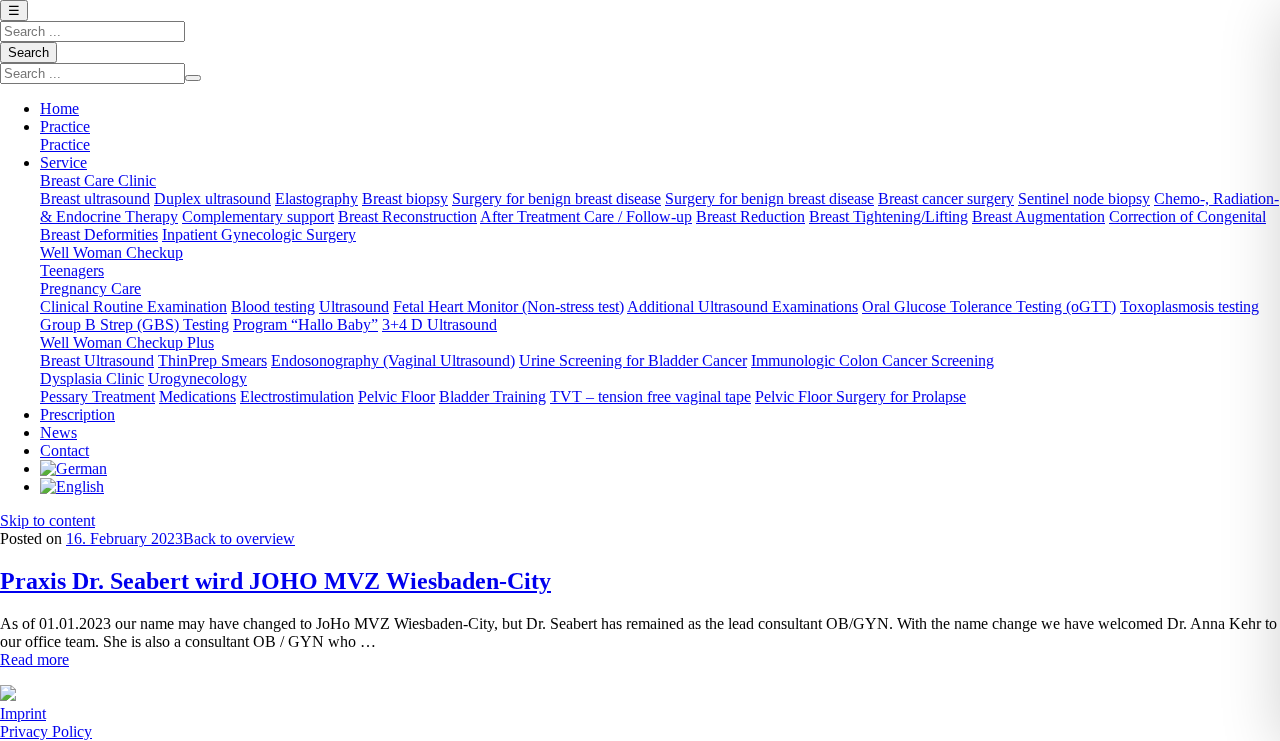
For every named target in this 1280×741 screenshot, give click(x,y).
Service (63, 162)
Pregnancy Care (90, 288)
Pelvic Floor (396, 396)
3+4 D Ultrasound (439, 324)
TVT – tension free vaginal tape (650, 396)
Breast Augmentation (1038, 216)
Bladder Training (492, 396)
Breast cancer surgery (946, 198)
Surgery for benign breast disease (556, 198)
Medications (197, 396)
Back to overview (239, 538)
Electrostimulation (297, 396)
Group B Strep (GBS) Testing (134, 324)
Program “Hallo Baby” (305, 324)
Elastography (316, 198)
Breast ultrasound (95, 198)
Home (59, 108)
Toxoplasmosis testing (1189, 306)
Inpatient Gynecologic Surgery (259, 234)
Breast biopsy (405, 198)
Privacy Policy (46, 731)
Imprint (23, 713)
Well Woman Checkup (111, 252)
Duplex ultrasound (212, 198)
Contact (64, 450)
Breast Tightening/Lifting (888, 216)
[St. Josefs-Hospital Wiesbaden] (8, 695)
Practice (65, 126)
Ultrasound (354, 306)
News (58, 432)
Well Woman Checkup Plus (127, 342)
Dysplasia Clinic (92, 378)
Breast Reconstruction (407, 216)
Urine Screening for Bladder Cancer (633, 360)
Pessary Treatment (97, 396)
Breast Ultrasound (97, 360)
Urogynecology (197, 378)
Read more (34, 659)
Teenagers (72, 270)
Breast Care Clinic (98, 180)
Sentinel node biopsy (1084, 198)
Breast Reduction (750, 216)
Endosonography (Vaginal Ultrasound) (393, 360)
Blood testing (273, 306)
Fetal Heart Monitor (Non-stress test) (508, 306)
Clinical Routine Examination (133, 306)
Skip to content (47, 520)
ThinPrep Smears (212, 360)
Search (28, 52)
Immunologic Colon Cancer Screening (872, 360)
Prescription (77, 414)
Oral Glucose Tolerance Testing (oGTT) (989, 306)
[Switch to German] (73, 468)
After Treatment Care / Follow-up (586, 216)
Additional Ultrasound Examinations (742, 306)
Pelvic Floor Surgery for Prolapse (860, 396)
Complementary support (258, 216)
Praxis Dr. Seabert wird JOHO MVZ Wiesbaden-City (275, 581)
